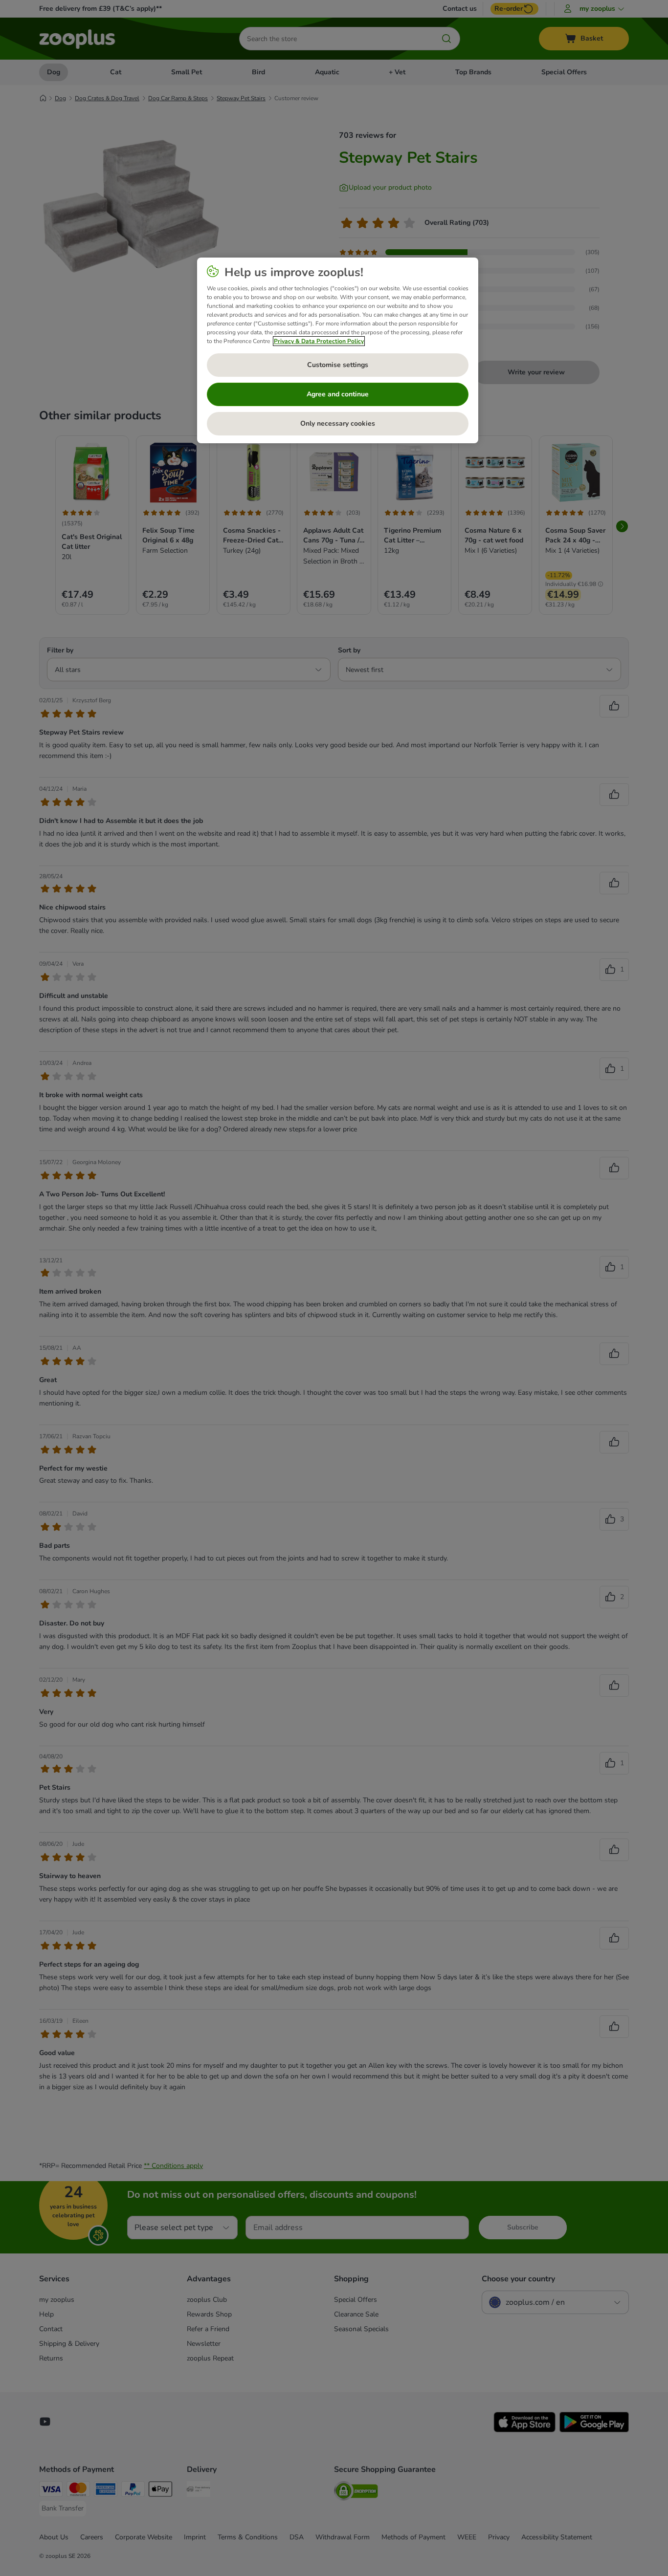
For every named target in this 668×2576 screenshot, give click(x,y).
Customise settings (338, 365)
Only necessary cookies (338, 423)
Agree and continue (338, 394)
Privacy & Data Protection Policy (319, 341)
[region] (338, 350)
